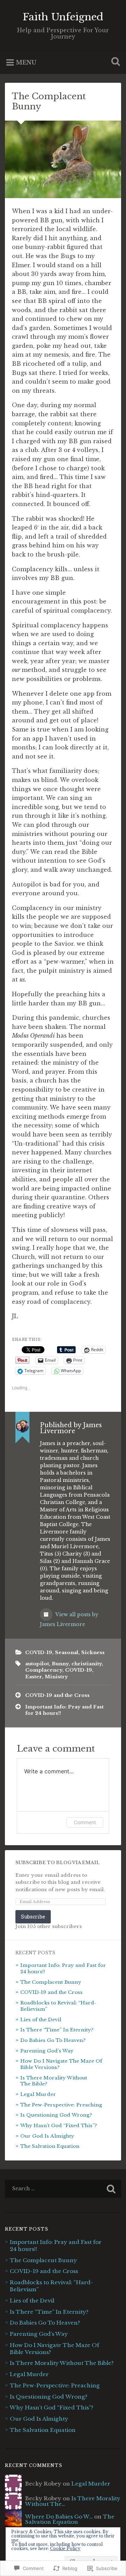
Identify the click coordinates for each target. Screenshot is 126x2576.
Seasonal (67, 1653)
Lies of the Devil (41, 2020)
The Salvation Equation (50, 2146)
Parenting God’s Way (47, 2051)
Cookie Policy (65, 2548)
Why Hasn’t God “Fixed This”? (59, 2126)
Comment (85, 1822)
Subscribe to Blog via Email (58, 1863)
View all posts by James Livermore (69, 1619)
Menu (26, 62)
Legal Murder (38, 2094)
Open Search (114, 62)
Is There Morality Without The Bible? (62, 2363)
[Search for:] (63, 2189)
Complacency (44, 1670)
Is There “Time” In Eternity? (57, 2030)
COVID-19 (39, 1653)
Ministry (56, 1677)
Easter (34, 1677)
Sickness (93, 1653)
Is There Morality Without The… (73, 2501)
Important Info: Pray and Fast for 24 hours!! (64, 1710)
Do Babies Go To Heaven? (54, 2040)
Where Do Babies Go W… (59, 2517)
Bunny (60, 1664)
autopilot (37, 1664)
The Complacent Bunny (49, 101)
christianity (87, 1664)
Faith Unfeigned (63, 17)
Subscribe (33, 1917)
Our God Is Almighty (47, 2136)
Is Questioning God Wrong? (56, 2115)
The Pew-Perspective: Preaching (61, 2105)
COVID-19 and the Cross (57, 1695)
